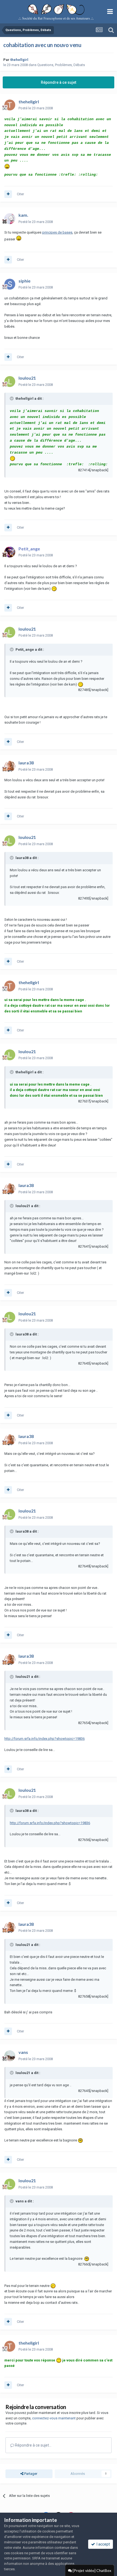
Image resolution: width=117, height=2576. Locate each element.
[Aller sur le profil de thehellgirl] (10, 105)
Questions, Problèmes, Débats (61, 65)
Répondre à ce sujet (59, 82)
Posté (36, 108)
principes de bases (57, 232)
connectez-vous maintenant (54, 2418)
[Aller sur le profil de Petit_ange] (10, 552)
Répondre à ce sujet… (33, 2445)
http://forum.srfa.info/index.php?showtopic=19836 (44, 1739)
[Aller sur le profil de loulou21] (10, 382)
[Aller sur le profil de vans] (10, 2056)
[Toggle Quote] (12, 398)
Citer (20, 194)
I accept (102, 2544)
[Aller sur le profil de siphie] (10, 284)
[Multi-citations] (8, 194)
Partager (30, 2474)
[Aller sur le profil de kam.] (10, 219)
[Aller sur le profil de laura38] (10, 766)
